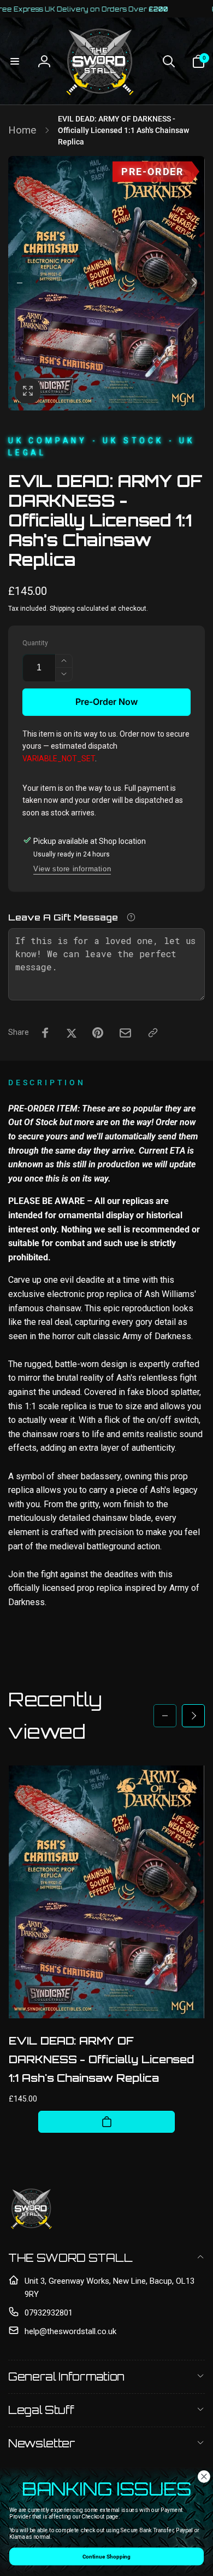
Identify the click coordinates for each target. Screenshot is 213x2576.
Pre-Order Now (106, 702)
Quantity (35, 643)
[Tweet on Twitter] (72, 1033)
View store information (72, 869)
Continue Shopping (106, 2556)
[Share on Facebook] (45, 1033)
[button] (15, 61)
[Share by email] (125, 1033)
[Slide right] (193, 283)
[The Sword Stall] (31, 2229)
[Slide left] (20, 283)
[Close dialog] (204, 2477)
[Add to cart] (106, 2122)
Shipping (62, 609)
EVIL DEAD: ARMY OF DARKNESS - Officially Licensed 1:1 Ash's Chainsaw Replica (101, 2059)
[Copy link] (153, 1033)
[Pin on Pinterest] (98, 1033)
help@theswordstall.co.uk (70, 2331)
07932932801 (49, 2313)
